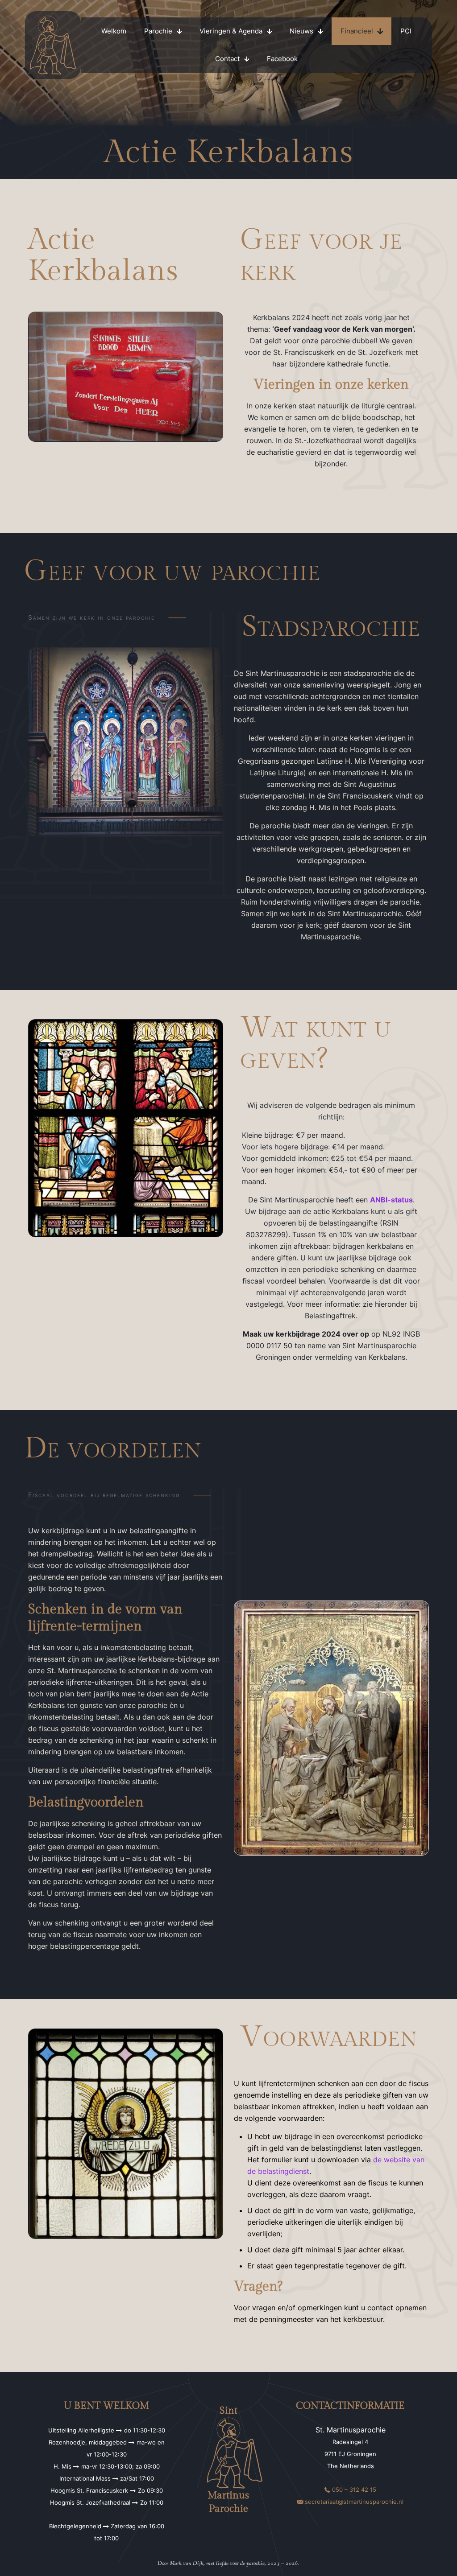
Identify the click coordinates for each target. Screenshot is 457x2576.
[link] (53, 45)
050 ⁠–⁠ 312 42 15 (354, 2490)
